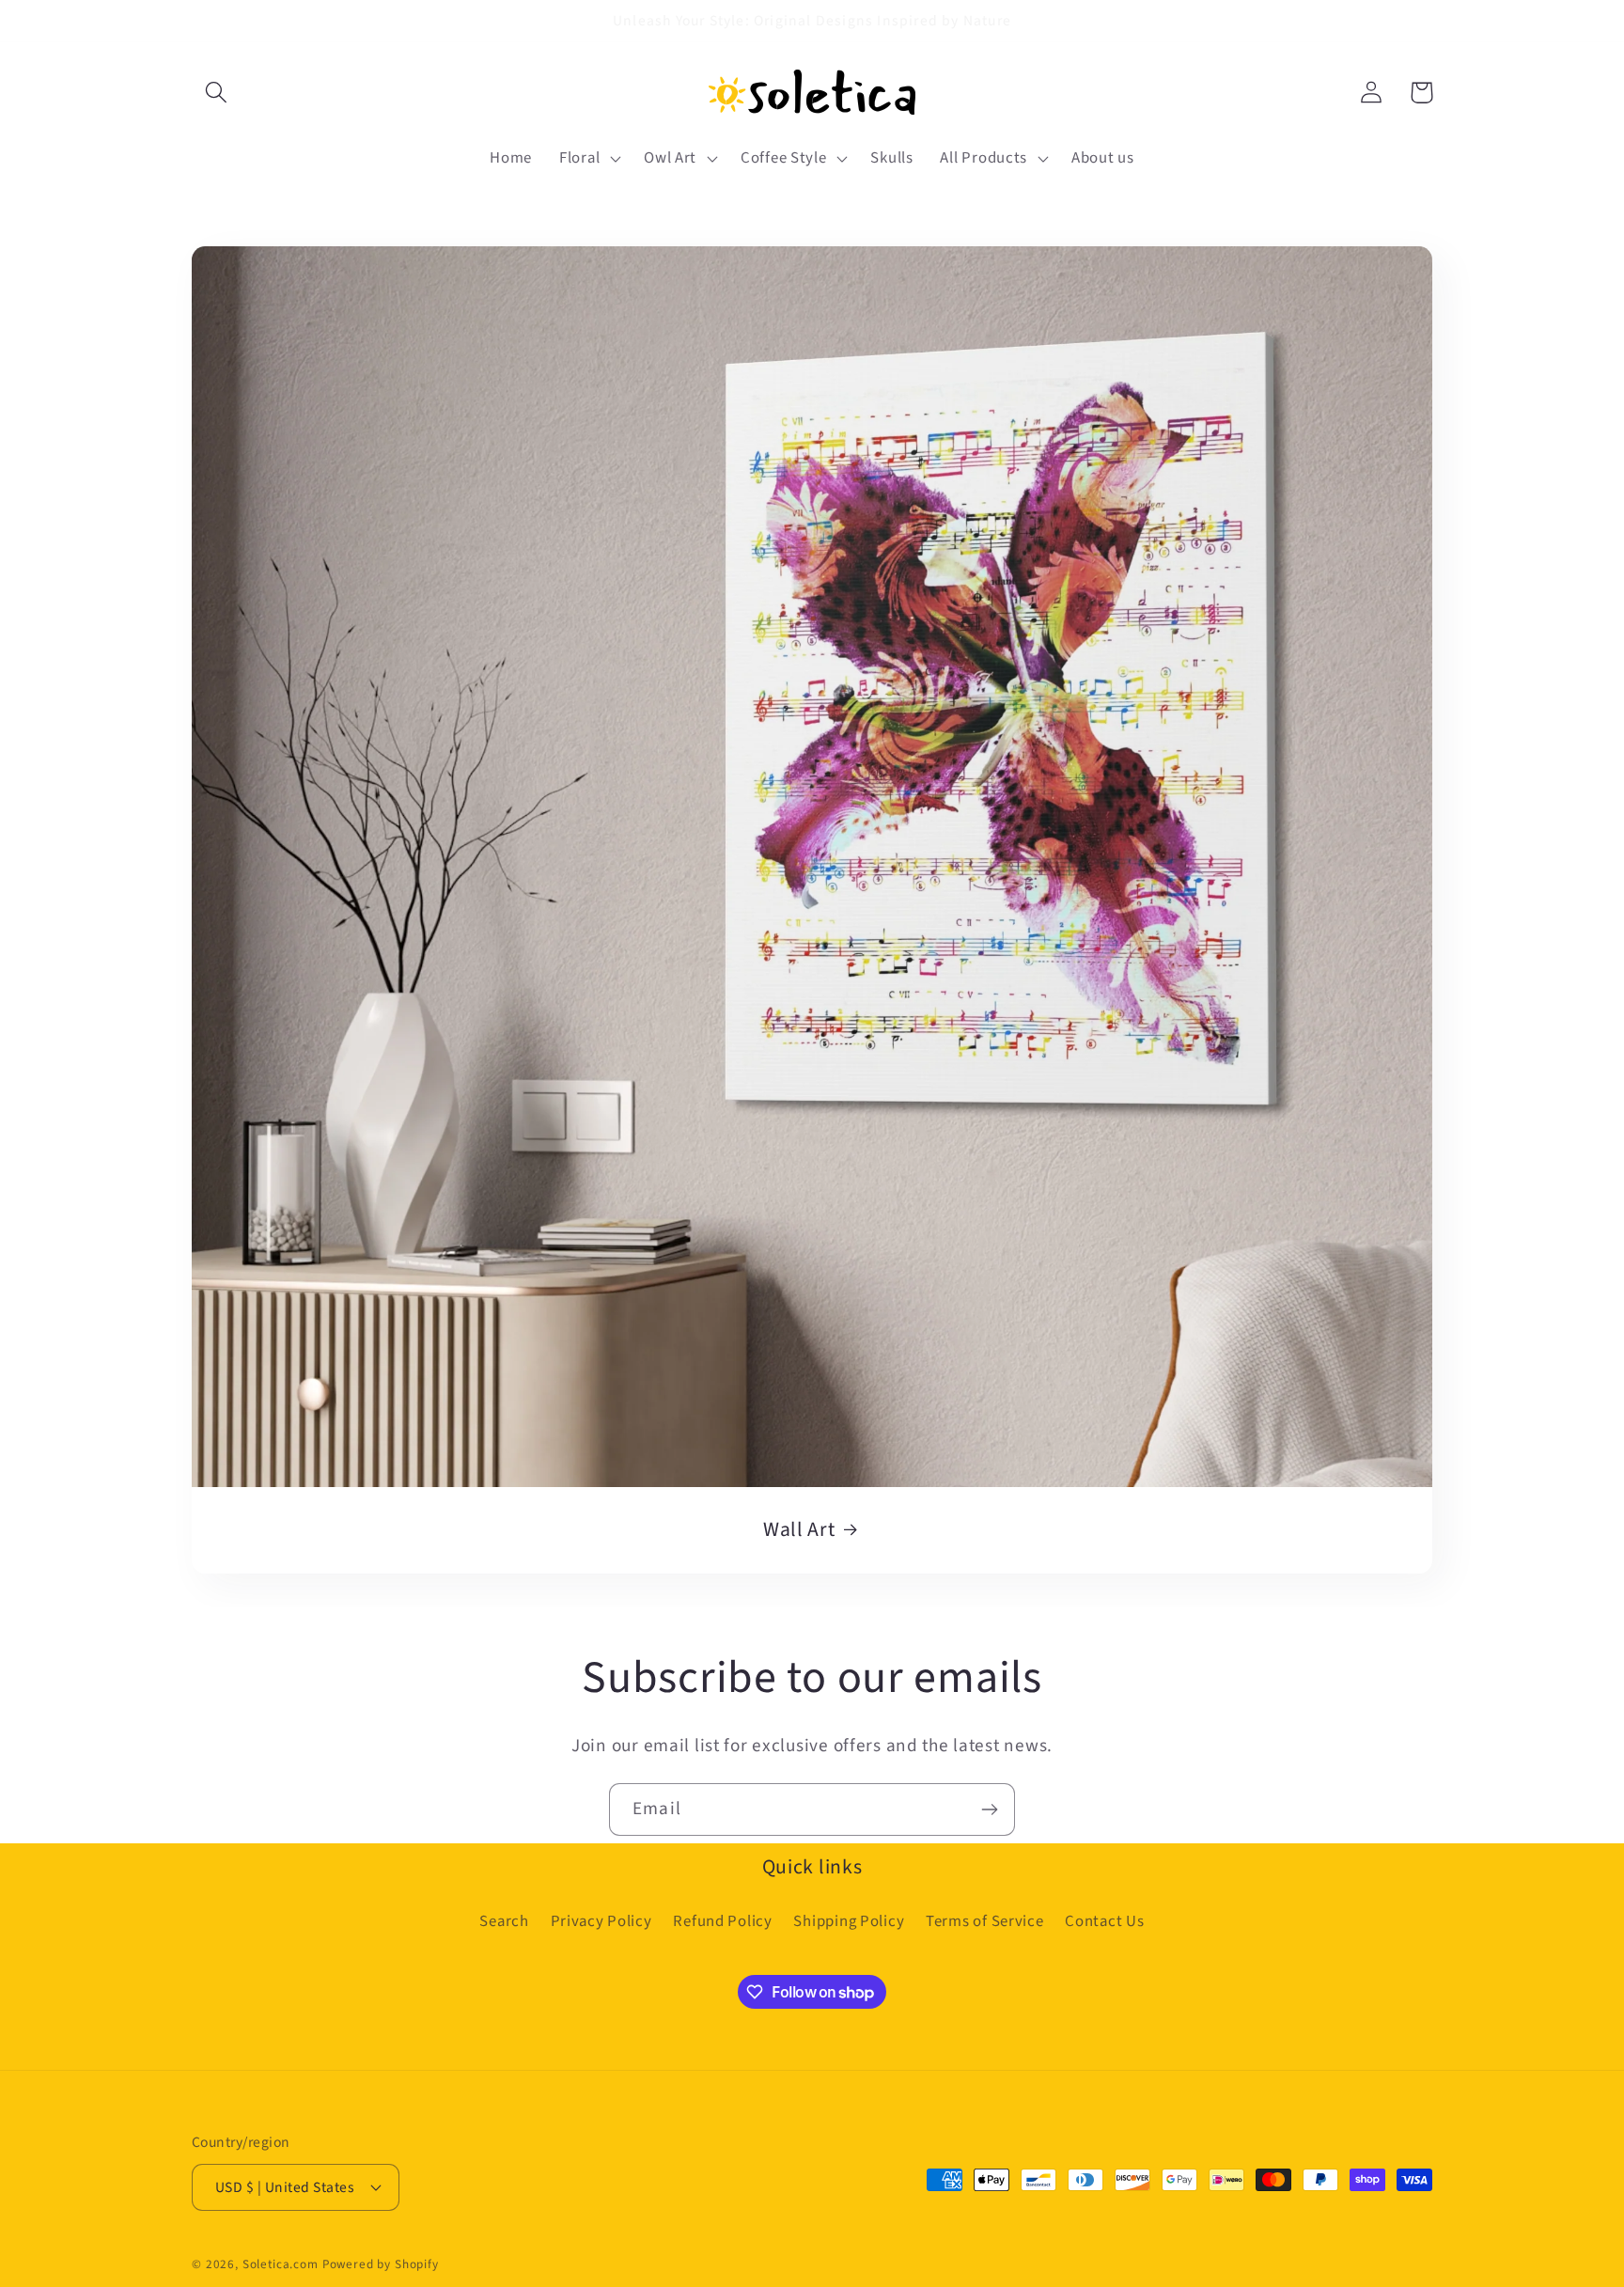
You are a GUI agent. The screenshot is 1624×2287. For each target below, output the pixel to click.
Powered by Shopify (381, 2264)
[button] (217, 93)
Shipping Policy (849, 1921)
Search (504, 1921)
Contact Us (1104, 1921)
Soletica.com (281, 2264)
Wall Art (799, 1530)
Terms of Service (985, 1921)
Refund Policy (722, 1921)
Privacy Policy (601, 1921)
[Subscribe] (989, 1809)
